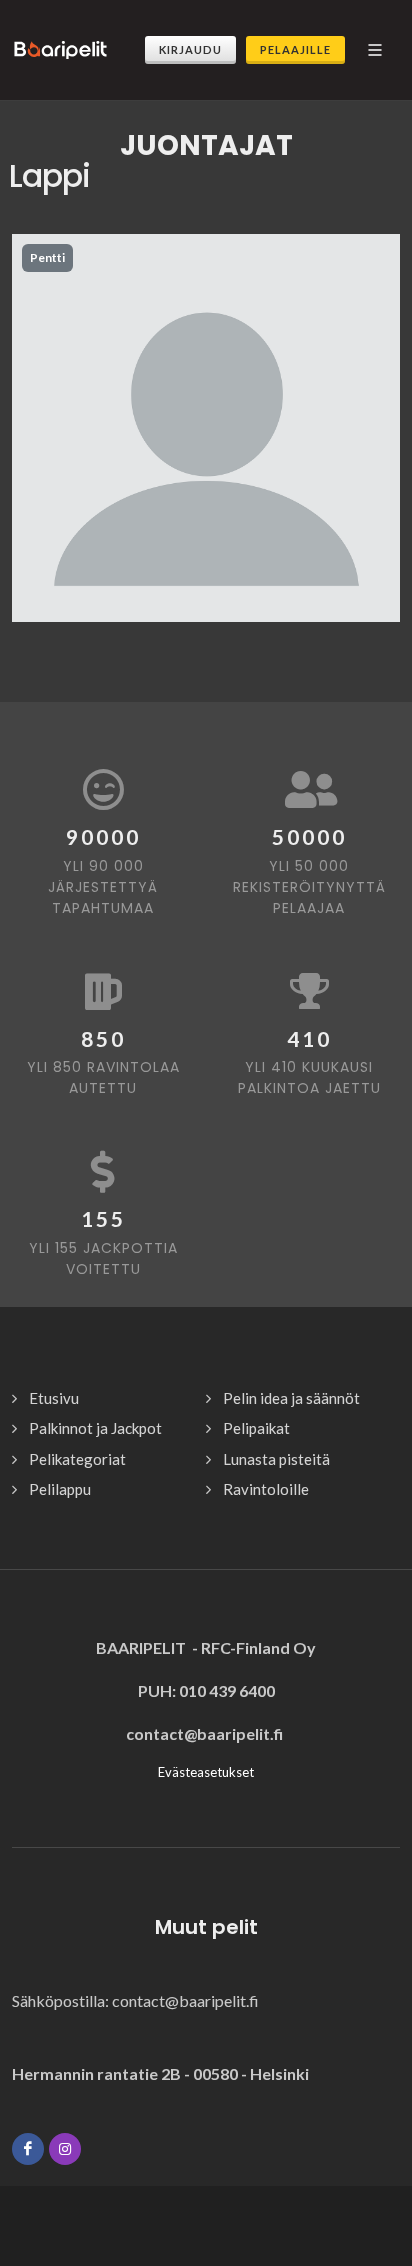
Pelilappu (60, 1489)
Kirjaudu (190, 49)
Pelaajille (295, 49)
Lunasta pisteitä (276, 1459)
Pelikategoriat (77, 1459)
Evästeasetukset (206, 1772)
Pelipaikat (256, 1428)
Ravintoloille (266, 1489)
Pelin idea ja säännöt (291, 1398)
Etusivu (54, 1398)
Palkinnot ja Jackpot (95, 1428)
